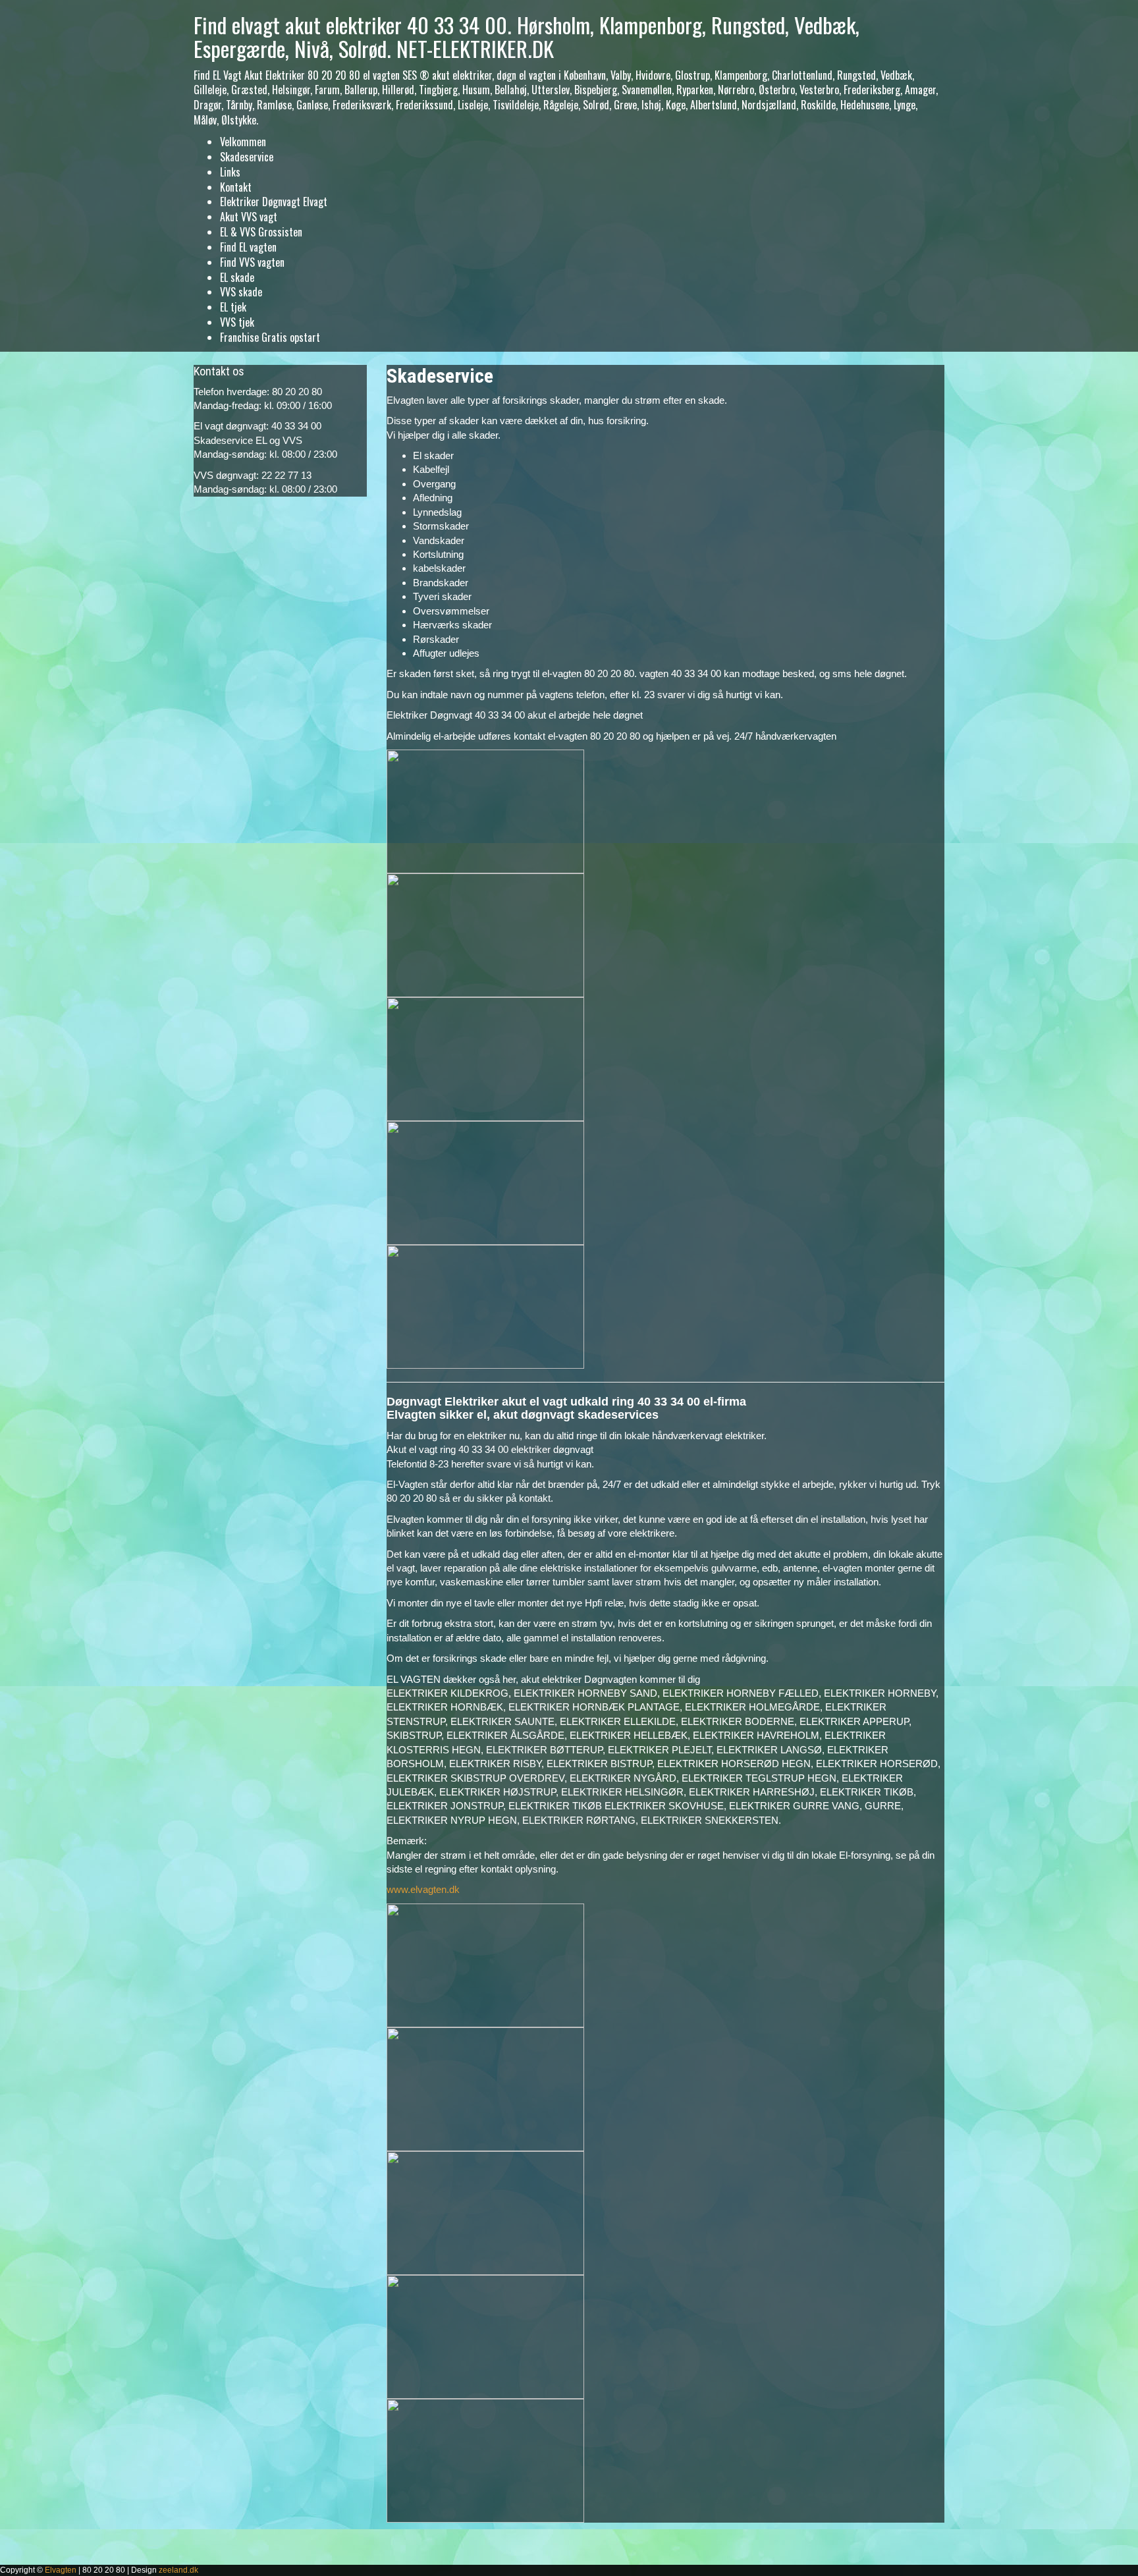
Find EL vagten (248, 247)
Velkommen (243, 142)
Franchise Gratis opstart (270, 337)
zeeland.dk (178, 2570)
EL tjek (233, 307)
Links (230, 172)
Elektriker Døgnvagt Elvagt (274, 202)
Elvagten (61, 2570)
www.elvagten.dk (423, 1889)
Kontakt (236, 187)
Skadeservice (247, 157)
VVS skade (241, 292)
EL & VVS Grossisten (261, 232)
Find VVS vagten (252, 262)
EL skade (237, 277)
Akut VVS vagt (249, 217)
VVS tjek (237, 322)
